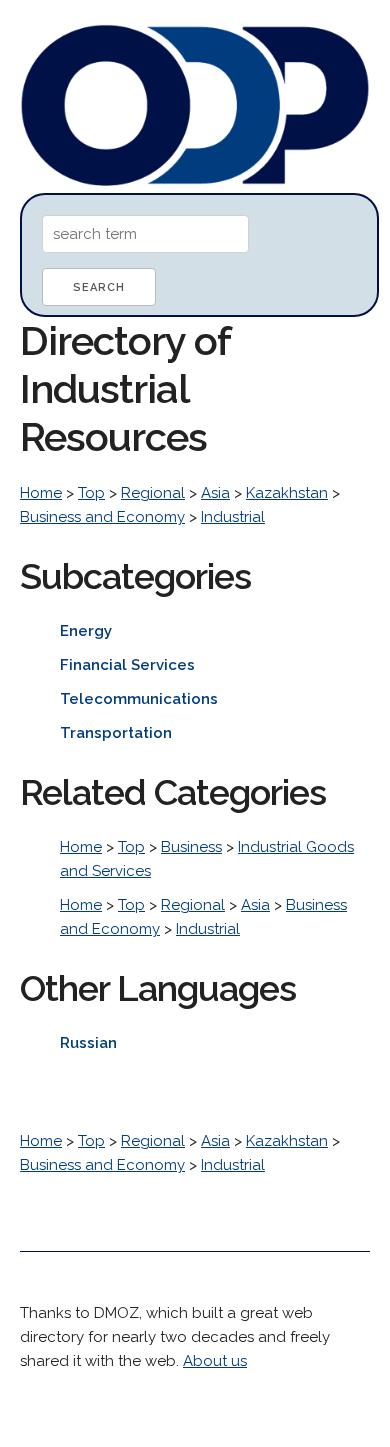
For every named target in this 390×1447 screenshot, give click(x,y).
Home (41, 493)
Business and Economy (102, 517)
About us (215, 1361)
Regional (153, 493)
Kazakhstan (287, 493)
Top (91, 493)
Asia (215, 493)
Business (191, 847)
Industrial (233, 517)
